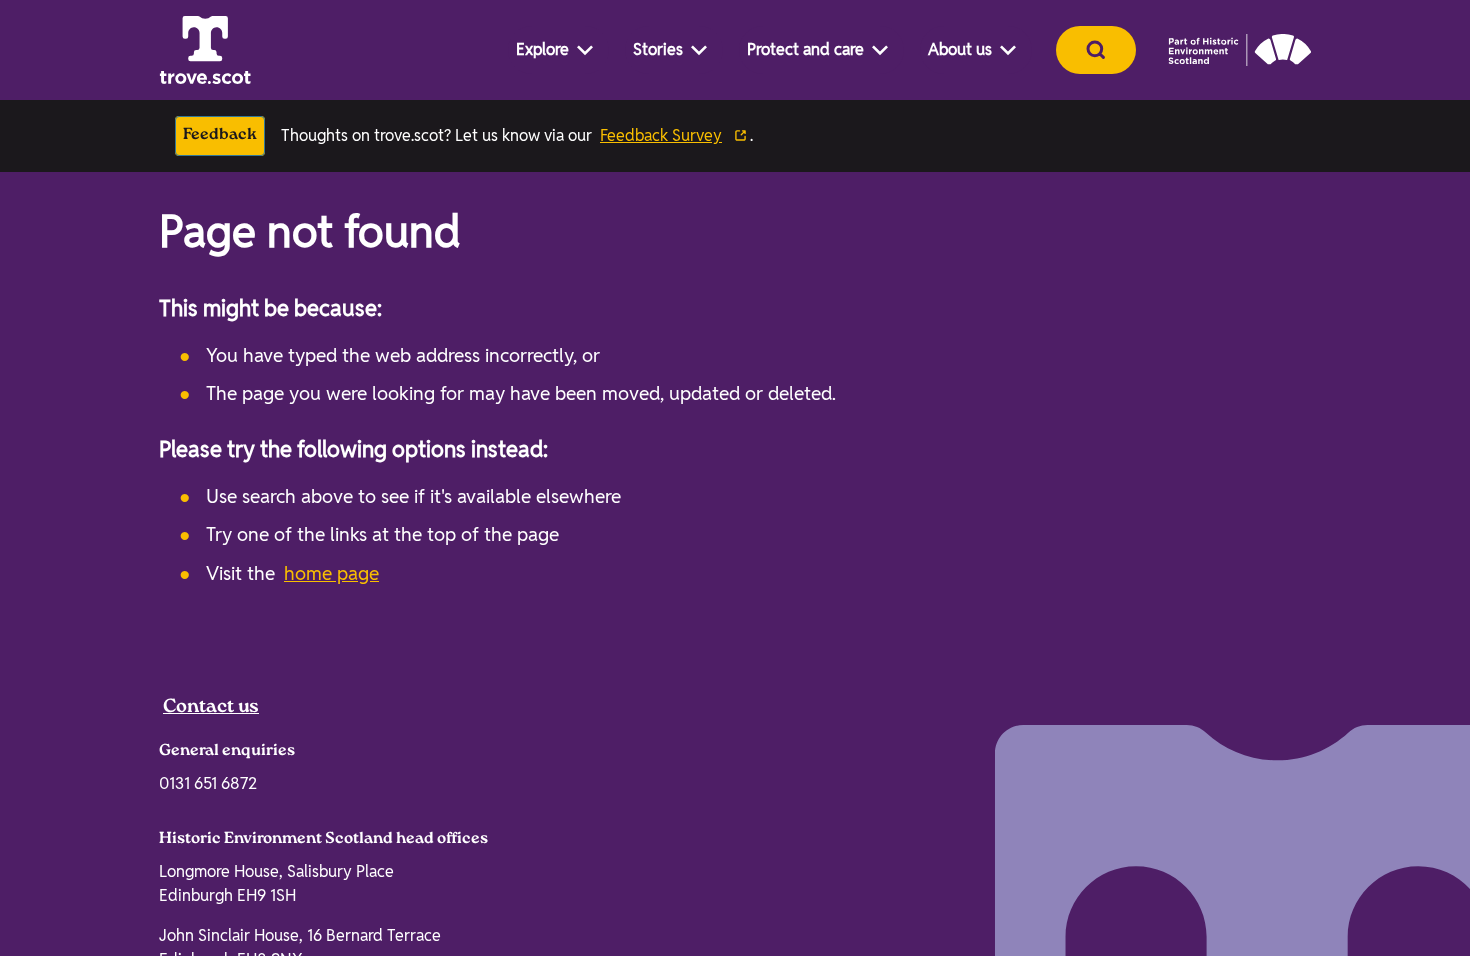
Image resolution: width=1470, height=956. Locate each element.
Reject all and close (1247, 875)
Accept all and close (1247, 824)
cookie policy (605, 902)
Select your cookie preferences (1254, 919)
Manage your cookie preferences (224, 796)
